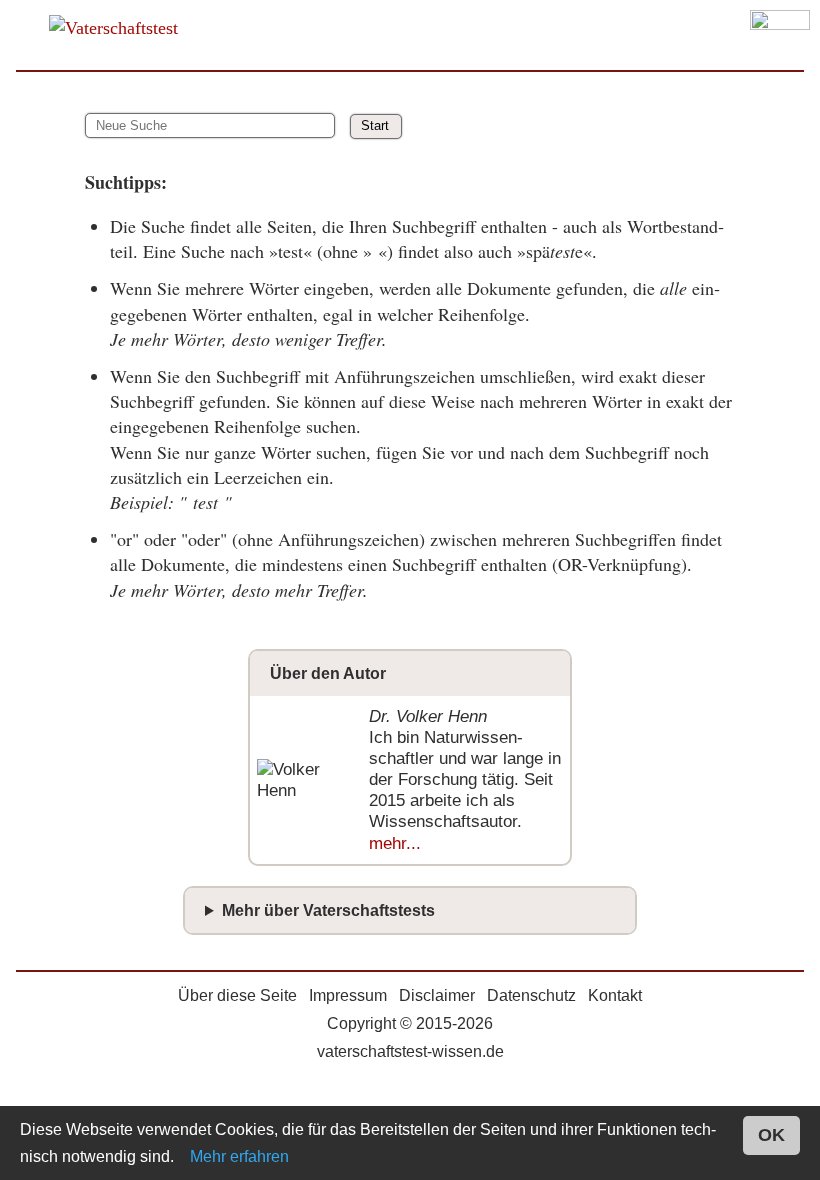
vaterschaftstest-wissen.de (410, 1051)
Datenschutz (531, 995)
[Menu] (780, 35)
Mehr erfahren (239, 1156)
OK (771, 1135)
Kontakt (615, 995)
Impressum (348, 995)
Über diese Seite (237, 995)
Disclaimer (437, 995)
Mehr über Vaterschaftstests (328, 910)
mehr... (395, 843)
